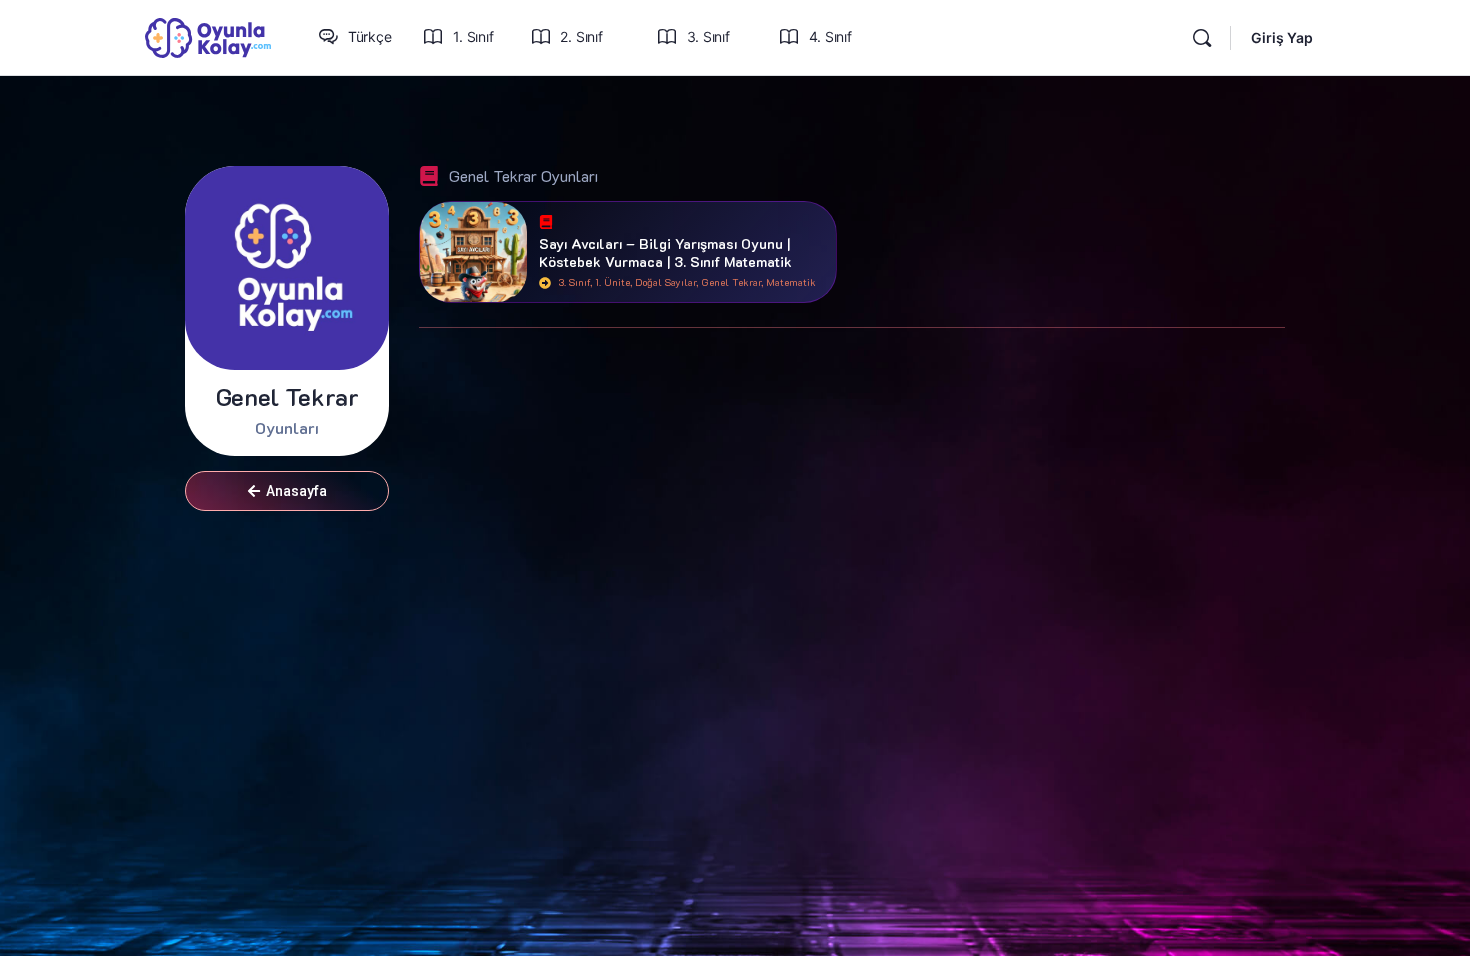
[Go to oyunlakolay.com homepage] (208, 36)
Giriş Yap (1282, 37)
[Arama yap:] (1202, 38)
